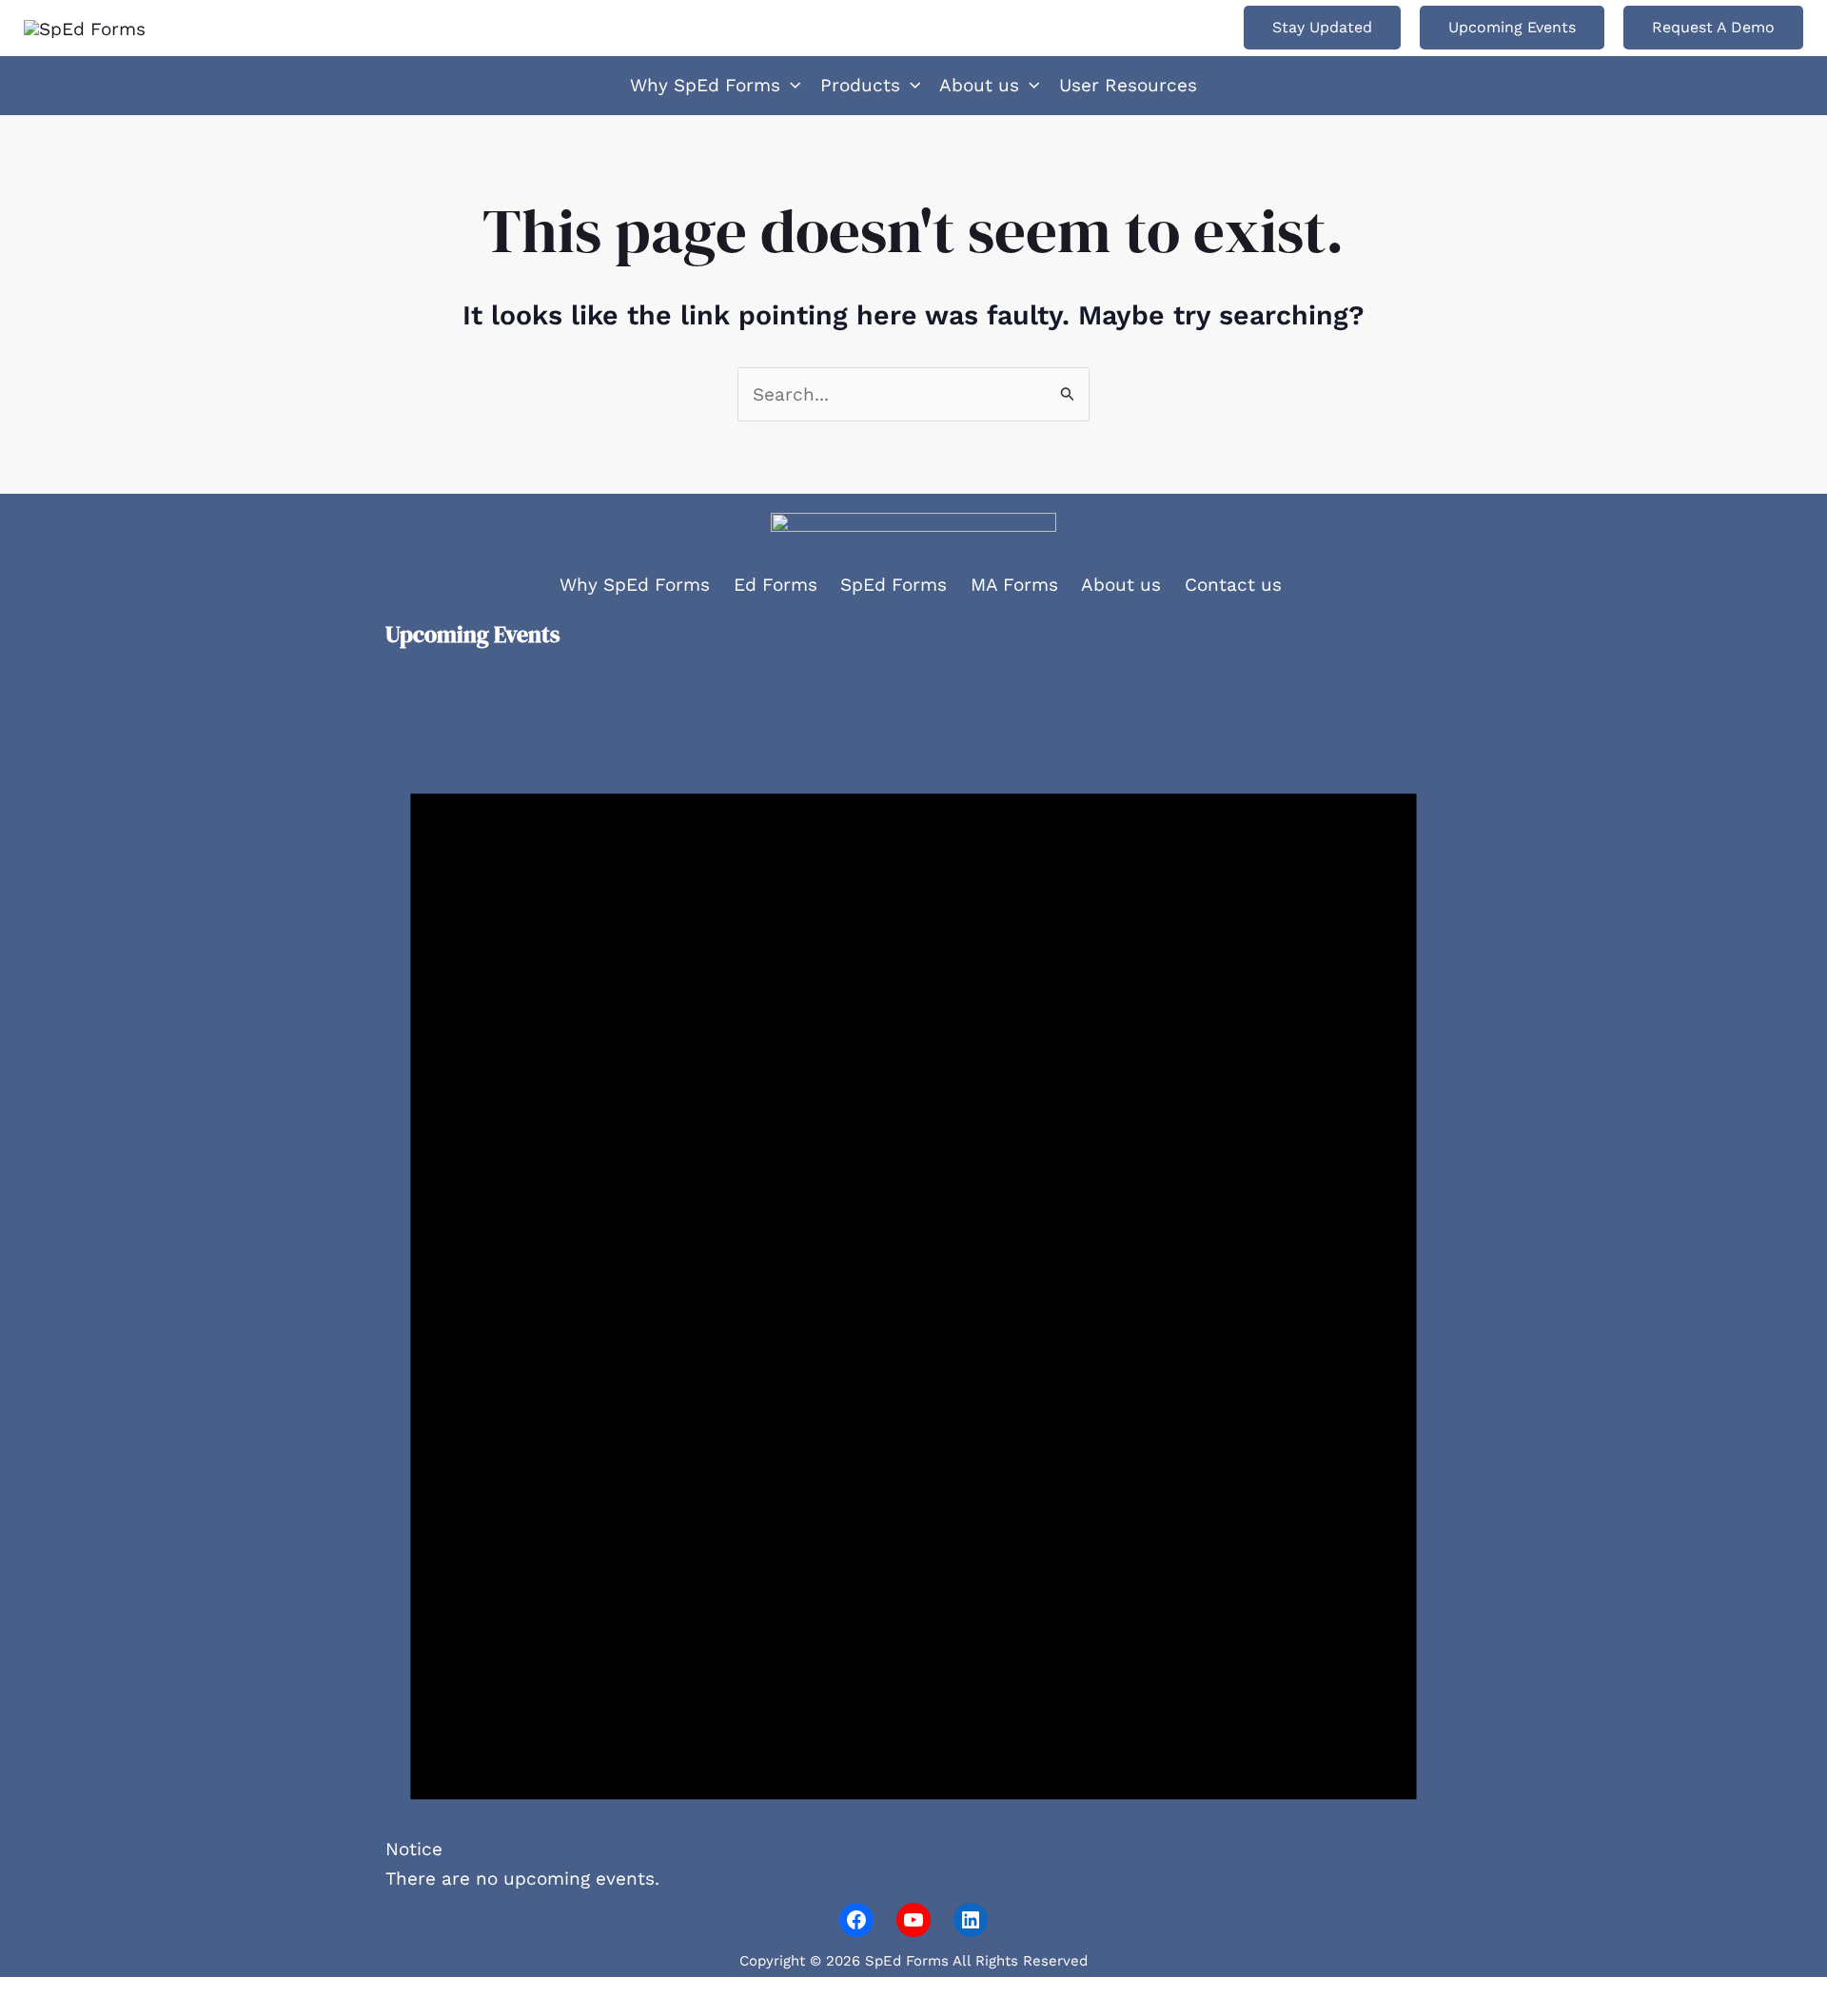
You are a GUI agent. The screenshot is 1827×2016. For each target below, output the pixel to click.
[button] (1322, 28)
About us (1121, 585)
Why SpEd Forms (635, 585)
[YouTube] (913, 1920)
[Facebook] (856, 1920)
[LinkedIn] (971, 1920)
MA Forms (1014, 585)
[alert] (913, 1281)
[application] (790, 86)
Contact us (1233, 585)
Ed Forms (776, 585)
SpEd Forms (894, 585)
